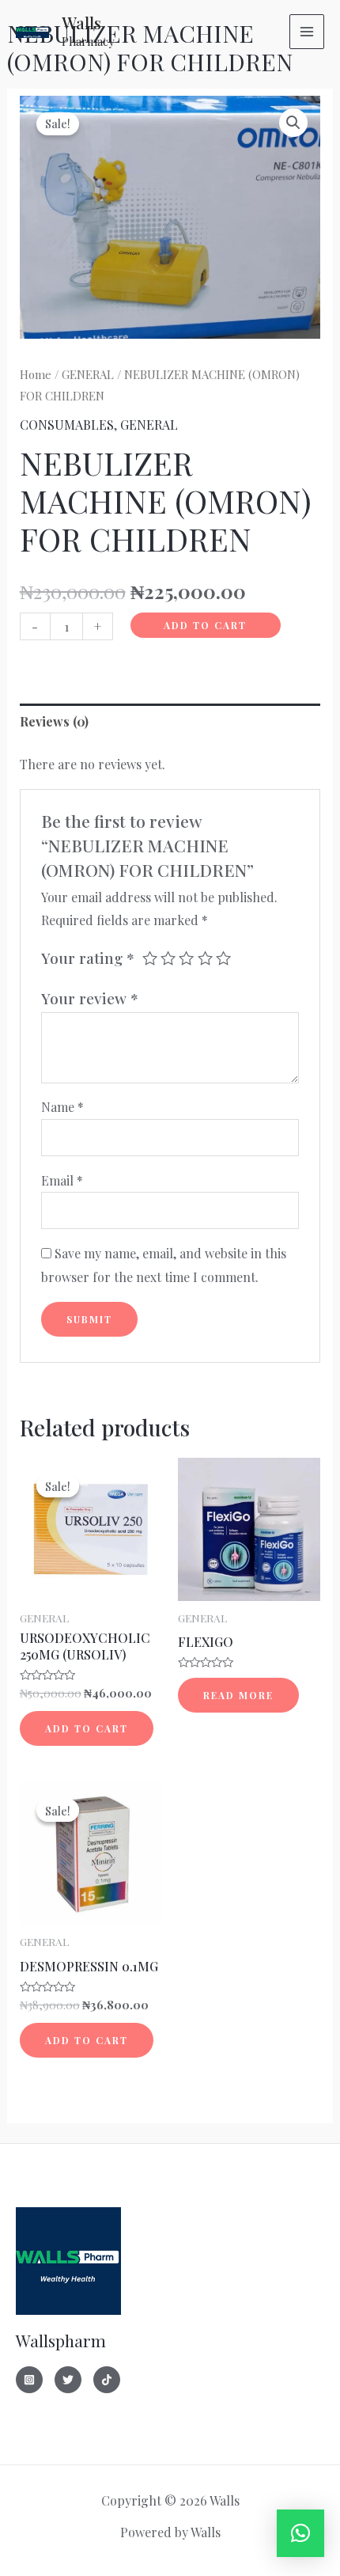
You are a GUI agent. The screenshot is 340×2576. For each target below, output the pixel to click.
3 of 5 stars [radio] (186, 958)
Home (36, 374)
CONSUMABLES (67, 425)
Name (62, 1107)
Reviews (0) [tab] (54, 721)
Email (62, 1180)
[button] (293, 123)
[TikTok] (107, 2380)
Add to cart (205, 625)
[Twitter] (68, 2380)
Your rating (88, 958)
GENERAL (88, 374)
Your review (90, 998)
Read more (238, 1695)
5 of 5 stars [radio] (223, 958)
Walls (81, 23)
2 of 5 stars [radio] (168, 958)
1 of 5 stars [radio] (150, 958)
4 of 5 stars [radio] (205, 958)
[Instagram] (29, 2380)
